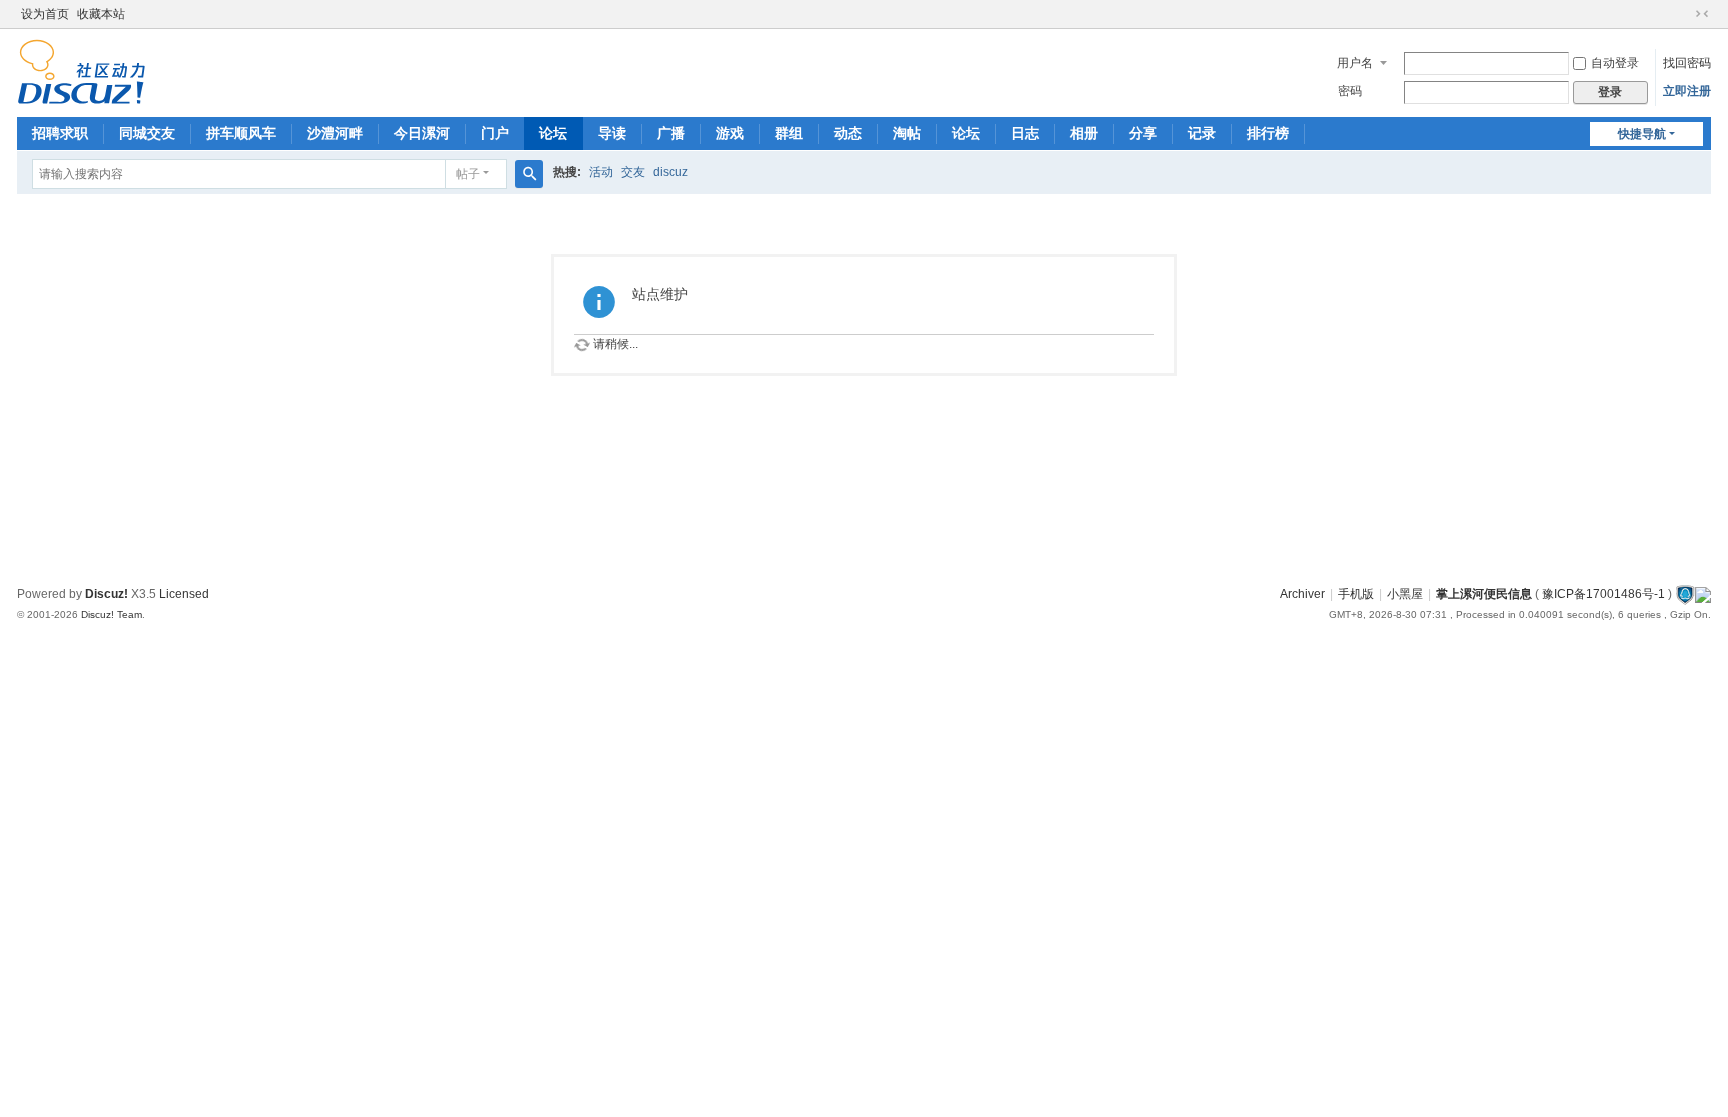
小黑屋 (1405, 594)
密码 (1350, 91)
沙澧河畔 (335, 133)
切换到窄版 (1702, 14)
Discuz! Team (111, 614)
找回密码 (1687, 63)
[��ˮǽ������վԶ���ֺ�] (1685, 594)
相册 (1084, 133)
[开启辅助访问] (1683, 14)
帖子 (468, 174)
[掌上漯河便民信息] (81, 71)
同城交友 (147, 133)
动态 (848, 133)
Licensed (184, 594)
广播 (671, 133)
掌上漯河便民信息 (1484, 594)
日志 (1025, 133)
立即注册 (1687, 91)
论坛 (553, 133)
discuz (670, 172)
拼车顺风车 (241, 133)
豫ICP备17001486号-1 (1603, 594)
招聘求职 (60, 133)
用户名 (1355, 63)
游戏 (730, 133)
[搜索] (529, 174)
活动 (601, 172)
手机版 (1356, 594)
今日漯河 (422, 133)
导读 (612, 133)
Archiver (1302, 594)
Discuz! (106, 594)
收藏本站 (101, 14)
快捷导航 (1642, 134)
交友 (633, 172)
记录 (1202, 133)
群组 (789, 133)
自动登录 (1615, 63)
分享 (1143, 133)
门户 (495, 133)
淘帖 (907, 133)
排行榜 (1268, 133)
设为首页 (45, 14)
